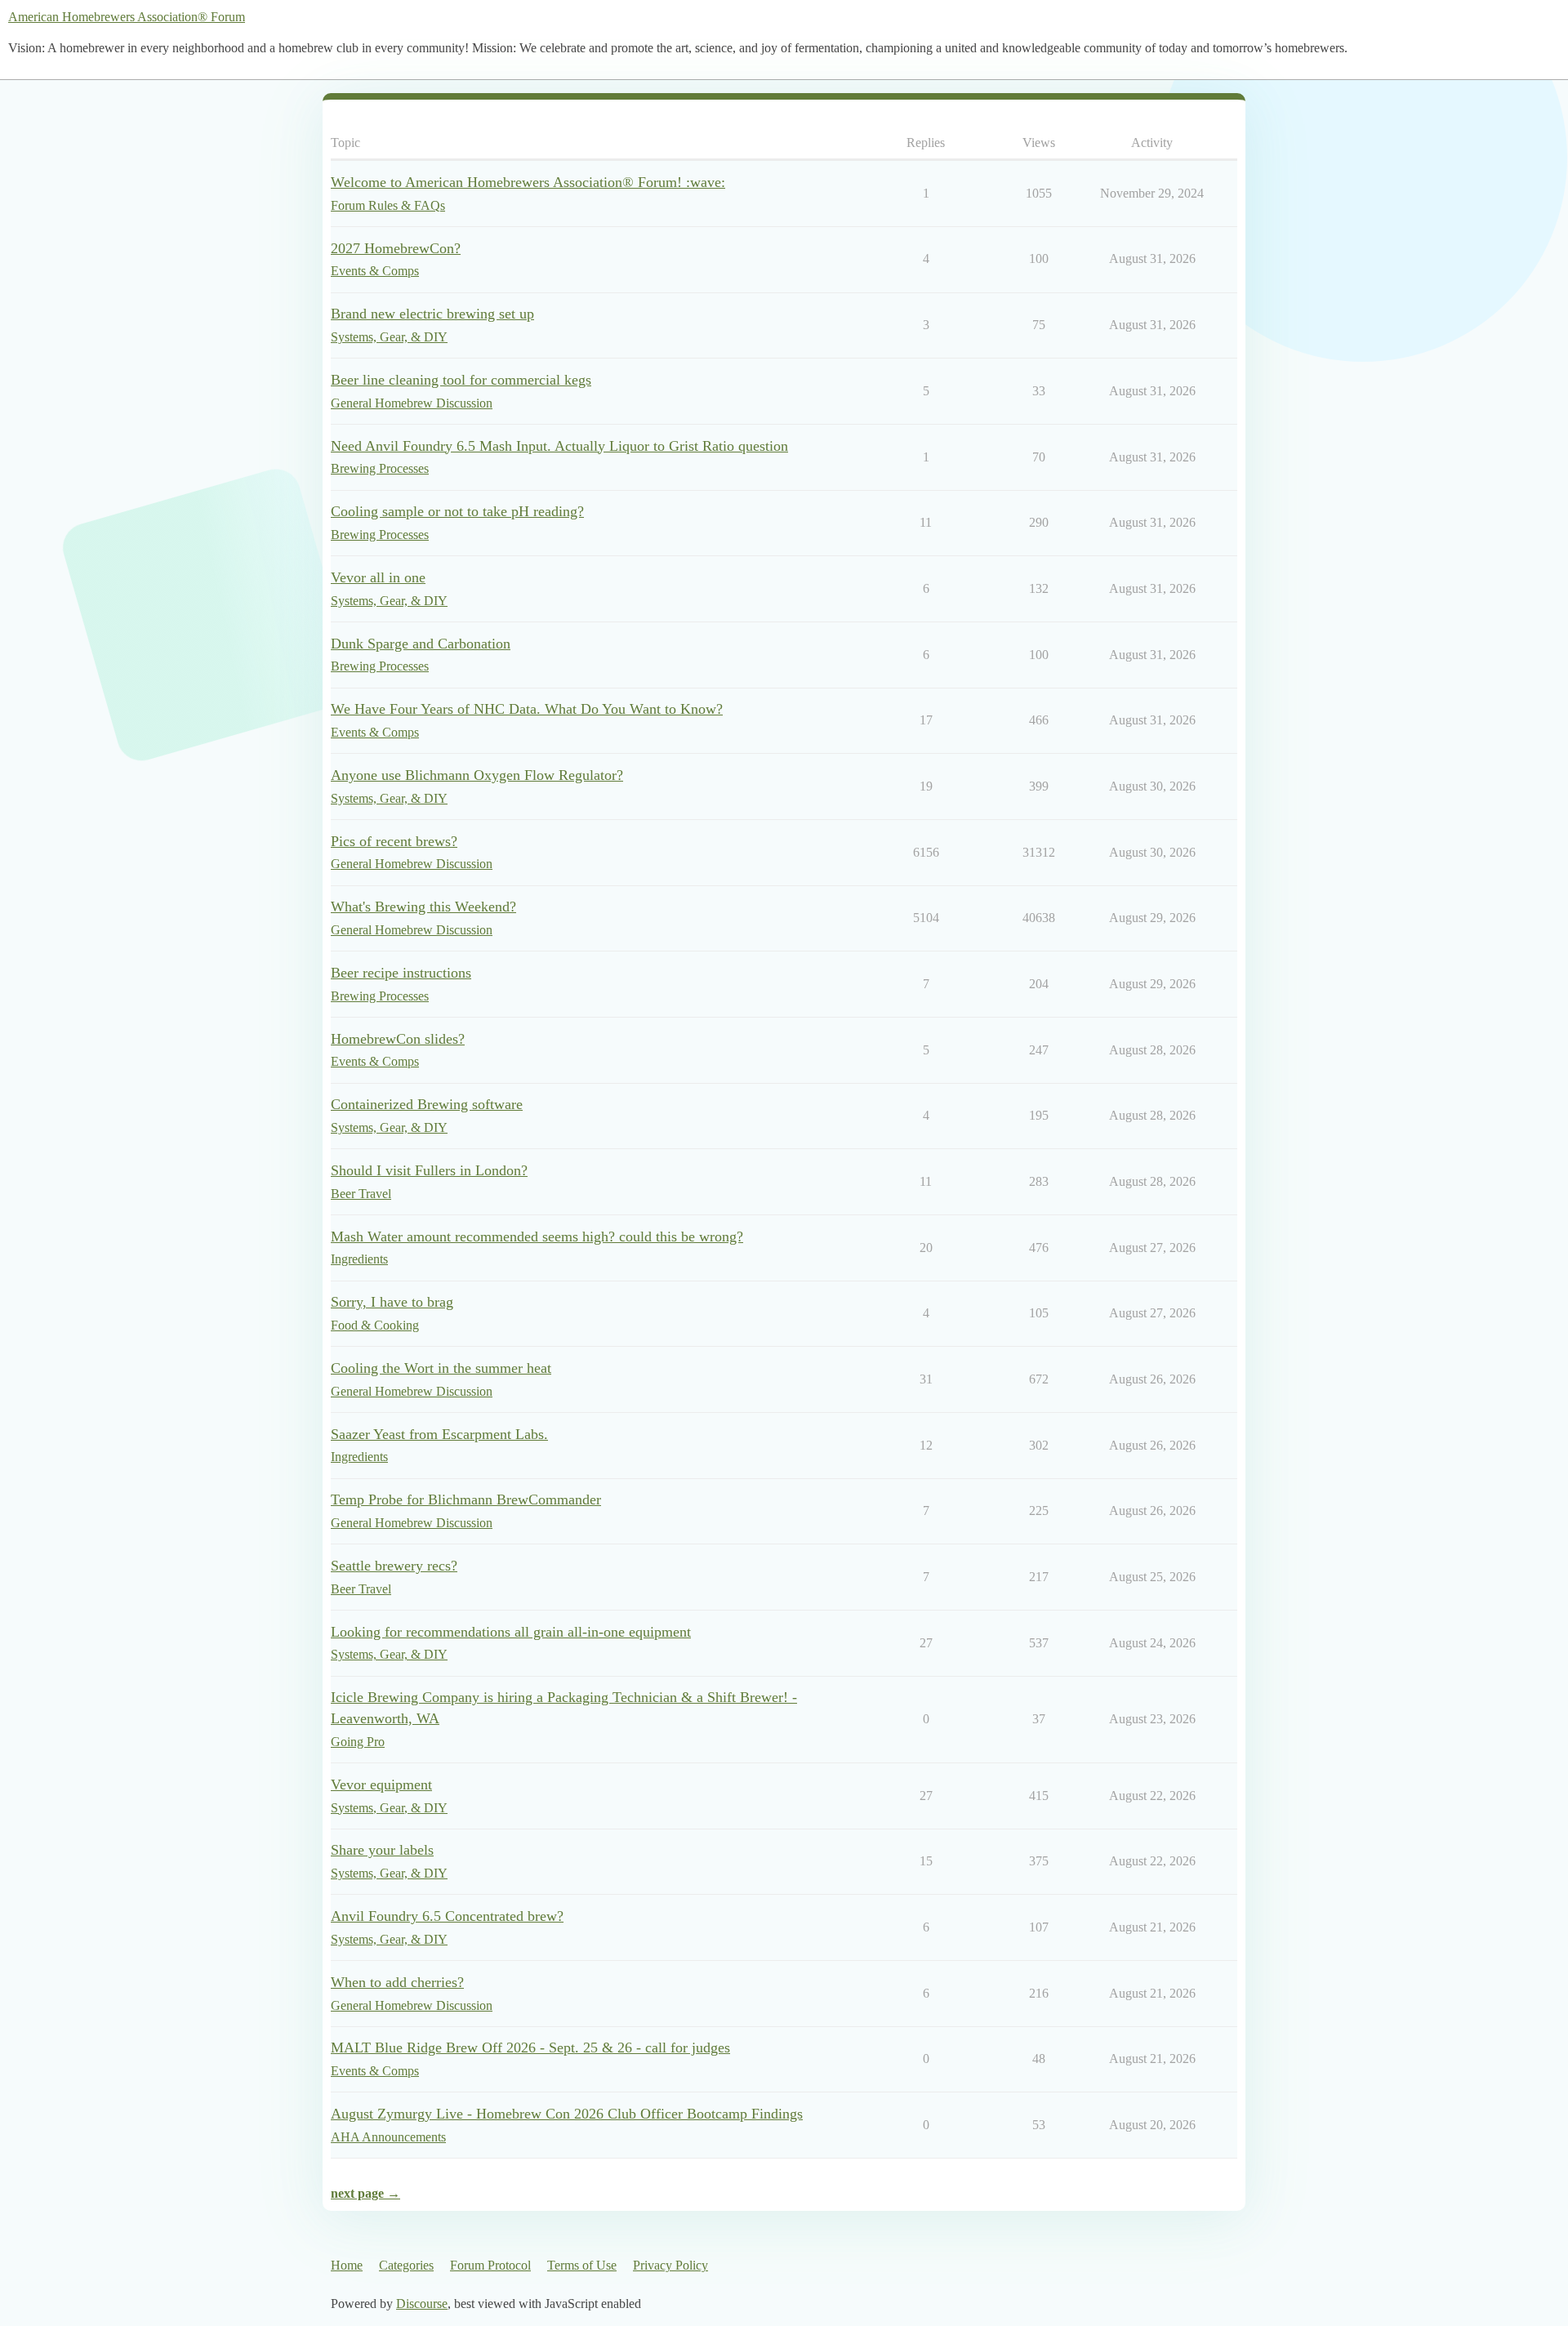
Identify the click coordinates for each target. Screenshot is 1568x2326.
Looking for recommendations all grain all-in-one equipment (511, 1632)
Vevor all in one (378, 577)
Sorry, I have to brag (392, 1302)
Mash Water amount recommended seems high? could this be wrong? (537, 1237)
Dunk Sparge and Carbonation (421, 644)
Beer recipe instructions (401, 973)
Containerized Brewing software (427, 1104)
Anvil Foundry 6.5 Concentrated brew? (447, 1916)
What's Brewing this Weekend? (423, 907)
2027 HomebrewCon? (396, 248)
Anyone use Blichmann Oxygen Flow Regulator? (477, 775)
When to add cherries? (397, 1982)
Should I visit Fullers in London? (429, 1170)
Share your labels (382, 1850)
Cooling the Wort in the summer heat (441, 1368)
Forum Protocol (490, 2265)
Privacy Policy (670, 2265)
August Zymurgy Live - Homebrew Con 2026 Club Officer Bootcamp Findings (567, 2114)
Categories (406, 2265)
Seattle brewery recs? (394, 1566)
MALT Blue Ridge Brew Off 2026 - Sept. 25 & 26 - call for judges (530, 2048)
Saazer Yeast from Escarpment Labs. (439, 1434)
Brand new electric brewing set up (432, 314)
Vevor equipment (381, 1785)
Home (347, 2265)
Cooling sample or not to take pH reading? (457, 511)
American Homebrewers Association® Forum (127, 17)
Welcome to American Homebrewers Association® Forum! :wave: (528, 182)
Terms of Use (582, 2265)
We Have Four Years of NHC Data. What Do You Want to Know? (527, 709)
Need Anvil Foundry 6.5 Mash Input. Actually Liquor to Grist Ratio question (559, 446)
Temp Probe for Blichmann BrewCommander (466, 1499)
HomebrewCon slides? (398, 1039)
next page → (365, 2193)
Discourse (422, 2304)
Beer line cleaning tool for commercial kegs (461, 380)
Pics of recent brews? (394, 841)
